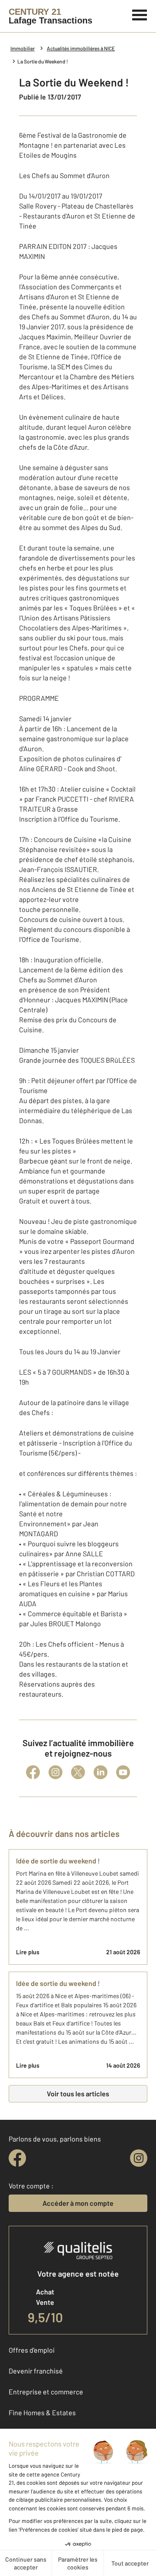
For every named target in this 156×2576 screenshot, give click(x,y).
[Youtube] (123, 1772)
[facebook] (17, 2158)
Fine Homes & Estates (42, 2412)
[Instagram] (55, 1772)
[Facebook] (33, 1772)
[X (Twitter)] (78, 1772)
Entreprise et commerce (46, 2392)
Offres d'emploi (32, 2350)
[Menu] (140, 14)
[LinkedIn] (101, 1772)
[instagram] (139, 2158)
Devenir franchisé (36, 2371)
